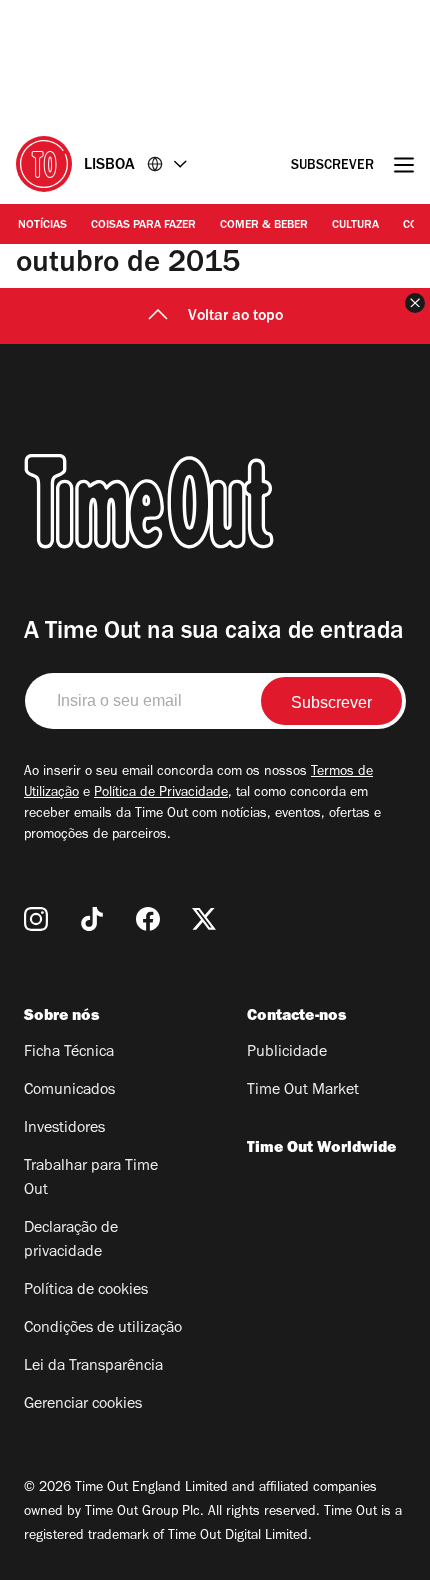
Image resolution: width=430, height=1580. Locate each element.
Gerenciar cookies (83, 1405)
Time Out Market (303, 1091)
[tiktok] (92, 919)
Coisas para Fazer (143, 226)
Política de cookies (86, 1291)
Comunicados (69, 1091)
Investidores (64, 1129)
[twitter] (204, 919)
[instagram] (36, 919)
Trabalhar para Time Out (91, 1179)
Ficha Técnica (69, 1053)
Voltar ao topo (235, 317)
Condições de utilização (103, 1329)
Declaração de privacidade (71, 1241)
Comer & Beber (264, 226)
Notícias (42, 226)
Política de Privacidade (161, 794)
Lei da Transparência (93, 1367)
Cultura (355, 226)
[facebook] (148, 919)
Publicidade (287, 1053)
